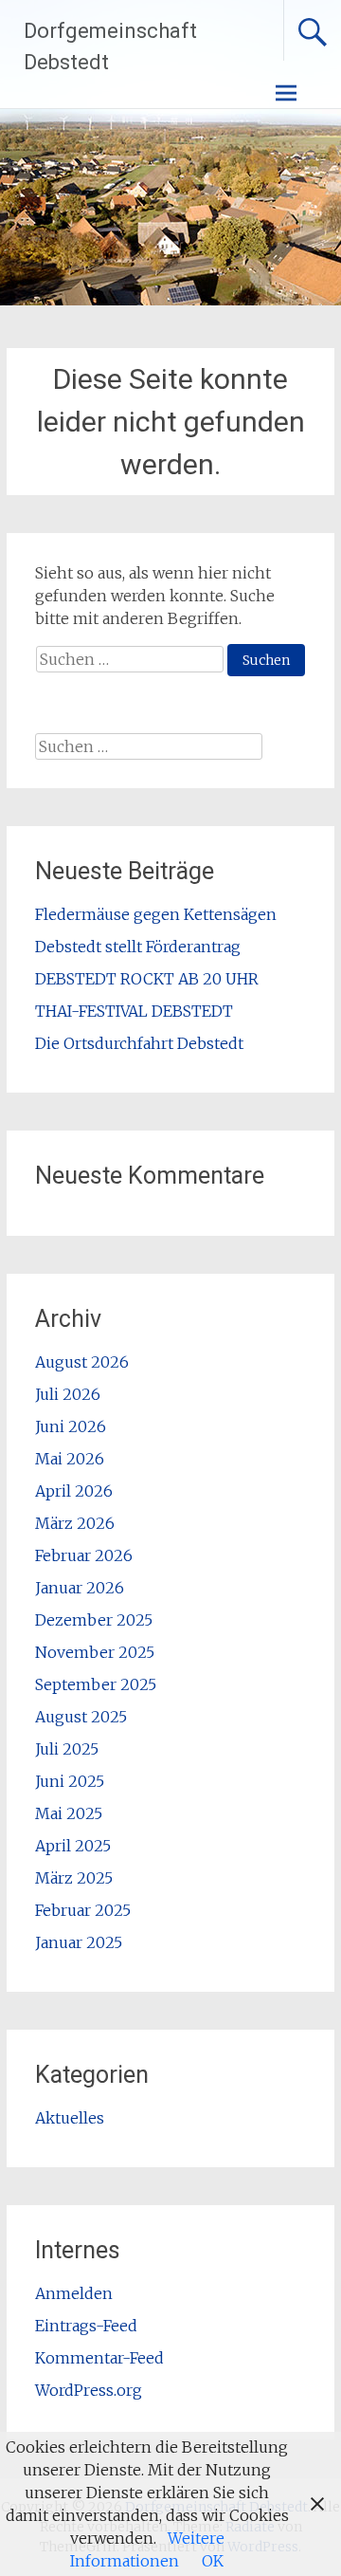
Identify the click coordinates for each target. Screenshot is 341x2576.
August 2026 (82, 1362)
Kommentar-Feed (99, 2358)
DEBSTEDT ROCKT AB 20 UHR (147, 979)
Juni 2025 (70, 1781)
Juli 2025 (67, 1749)
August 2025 (81, 1717)
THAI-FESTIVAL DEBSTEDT (134, 1011)
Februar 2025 (83, 1910)
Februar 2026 (84, 1555)
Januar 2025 (79, 1942)
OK (213, 2561)
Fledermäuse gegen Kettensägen (156, 914)
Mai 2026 (70, 1459)
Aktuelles (70, 2118)
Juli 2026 (68, 1394)
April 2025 (73, 1846)
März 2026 (75, 1523)
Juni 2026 (71, 1426)
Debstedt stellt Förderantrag (138, 947)
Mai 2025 (69, 1813)
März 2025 (74, 1878)
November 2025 (95, 1652)
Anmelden (74, 2293)
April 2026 (74, 1491)
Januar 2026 (80, 1588)
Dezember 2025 (94, 1620)
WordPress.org (89, 2390)
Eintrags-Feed (86, 2326)
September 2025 (96, 1684)
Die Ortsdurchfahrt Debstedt (139, 1043)
